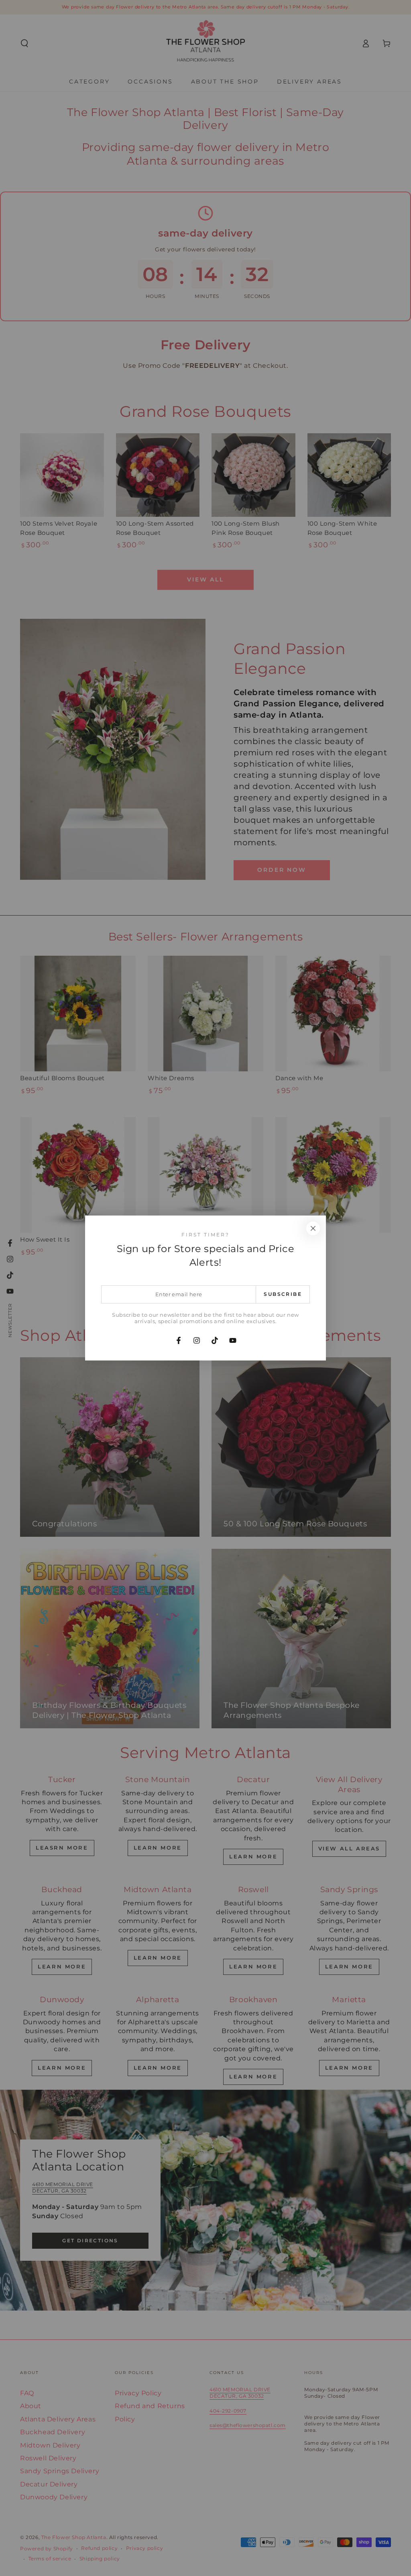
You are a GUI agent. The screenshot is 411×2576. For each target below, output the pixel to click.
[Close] (313, 1228)
